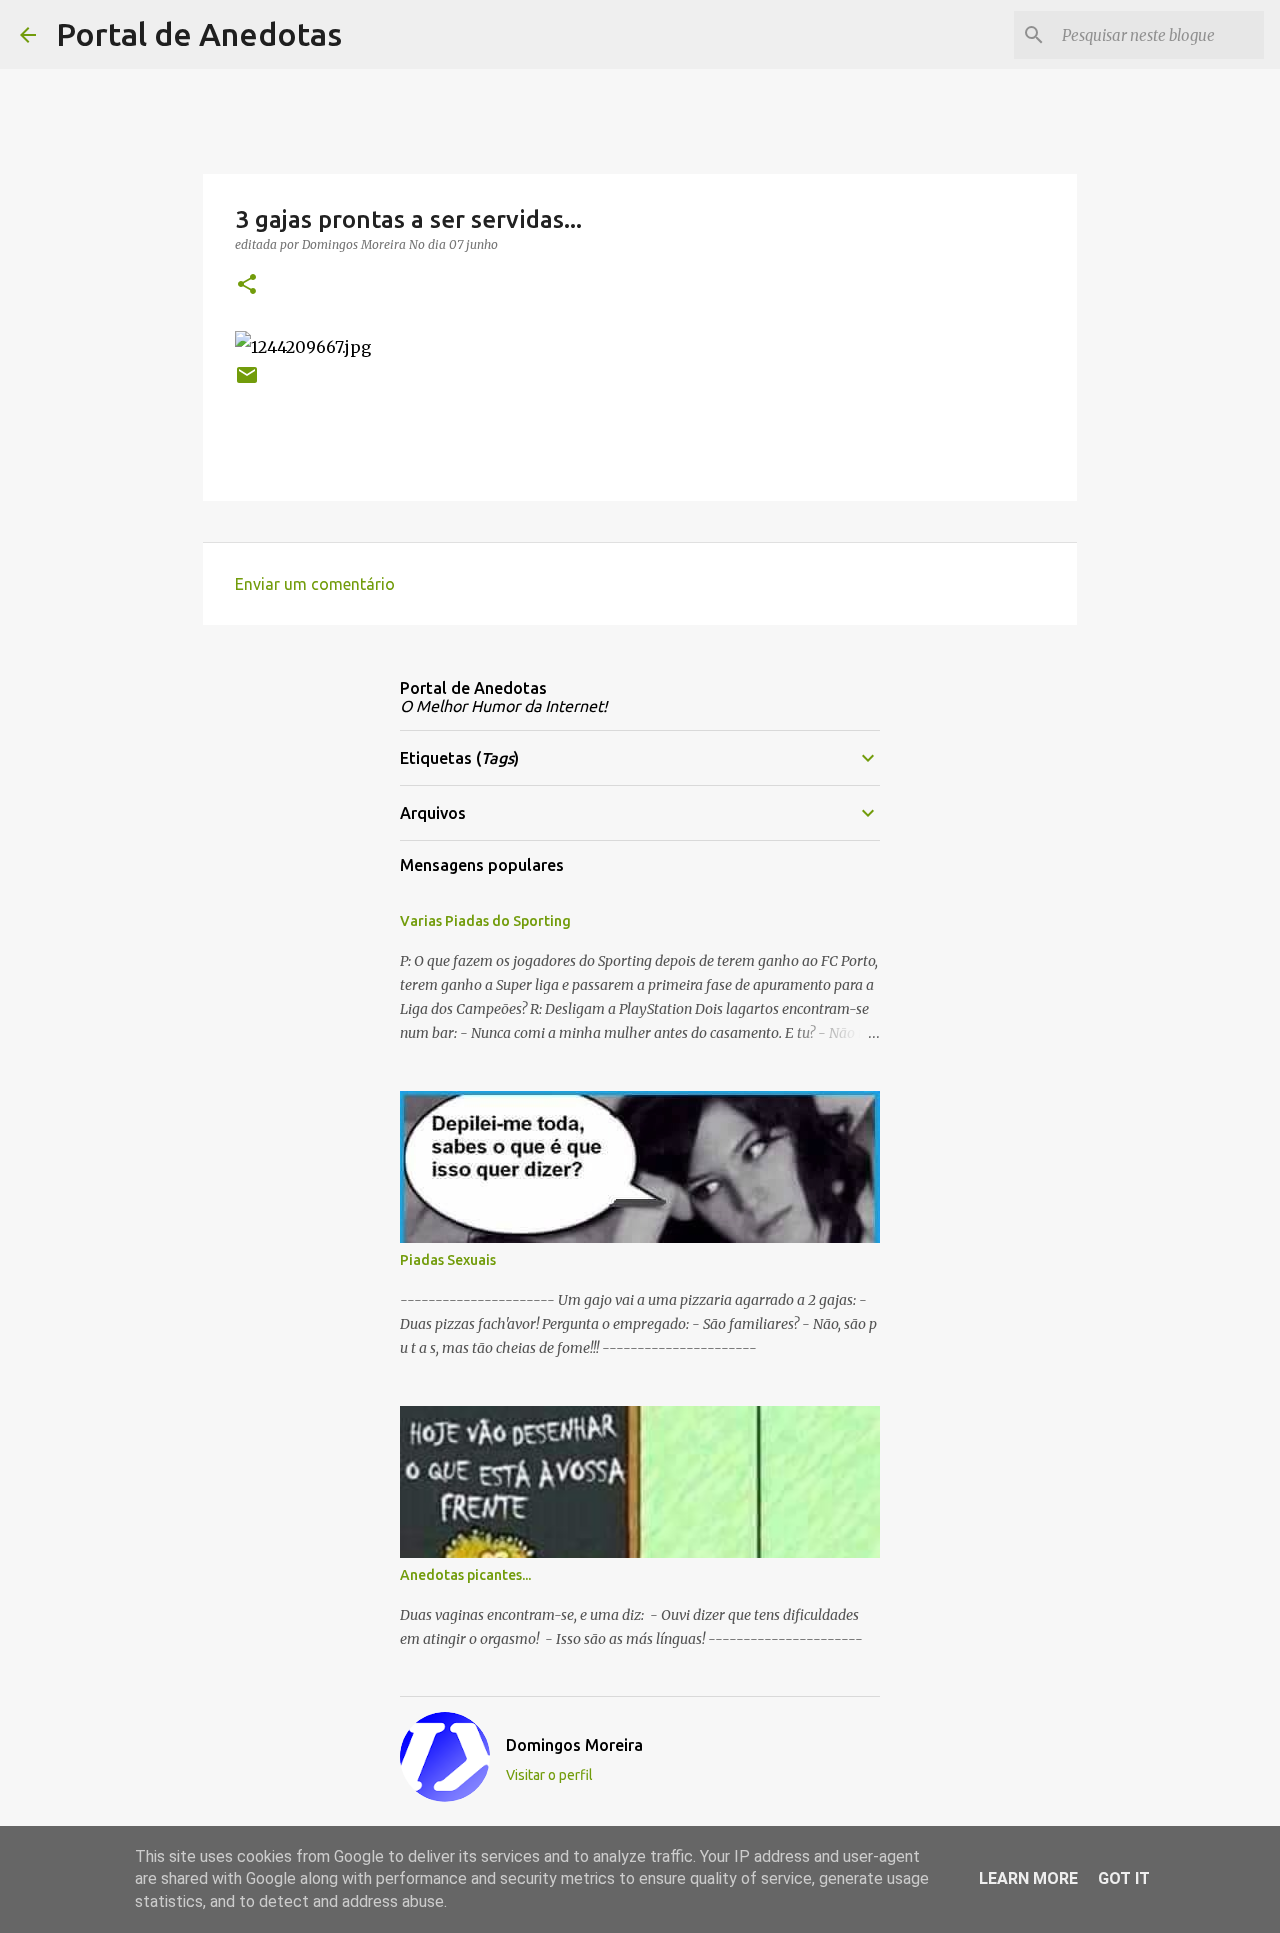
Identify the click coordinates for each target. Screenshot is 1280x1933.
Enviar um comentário (315, 584)
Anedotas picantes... (465, 1575)
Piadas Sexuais (448, 1260)
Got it (1124, 1878)
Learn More (1028, 1878)
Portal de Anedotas (199, 34)
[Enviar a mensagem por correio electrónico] (247, 382)
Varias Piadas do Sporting (485, 921)
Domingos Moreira (574, 1745)
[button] (247, 285)
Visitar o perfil (549, 1775)
